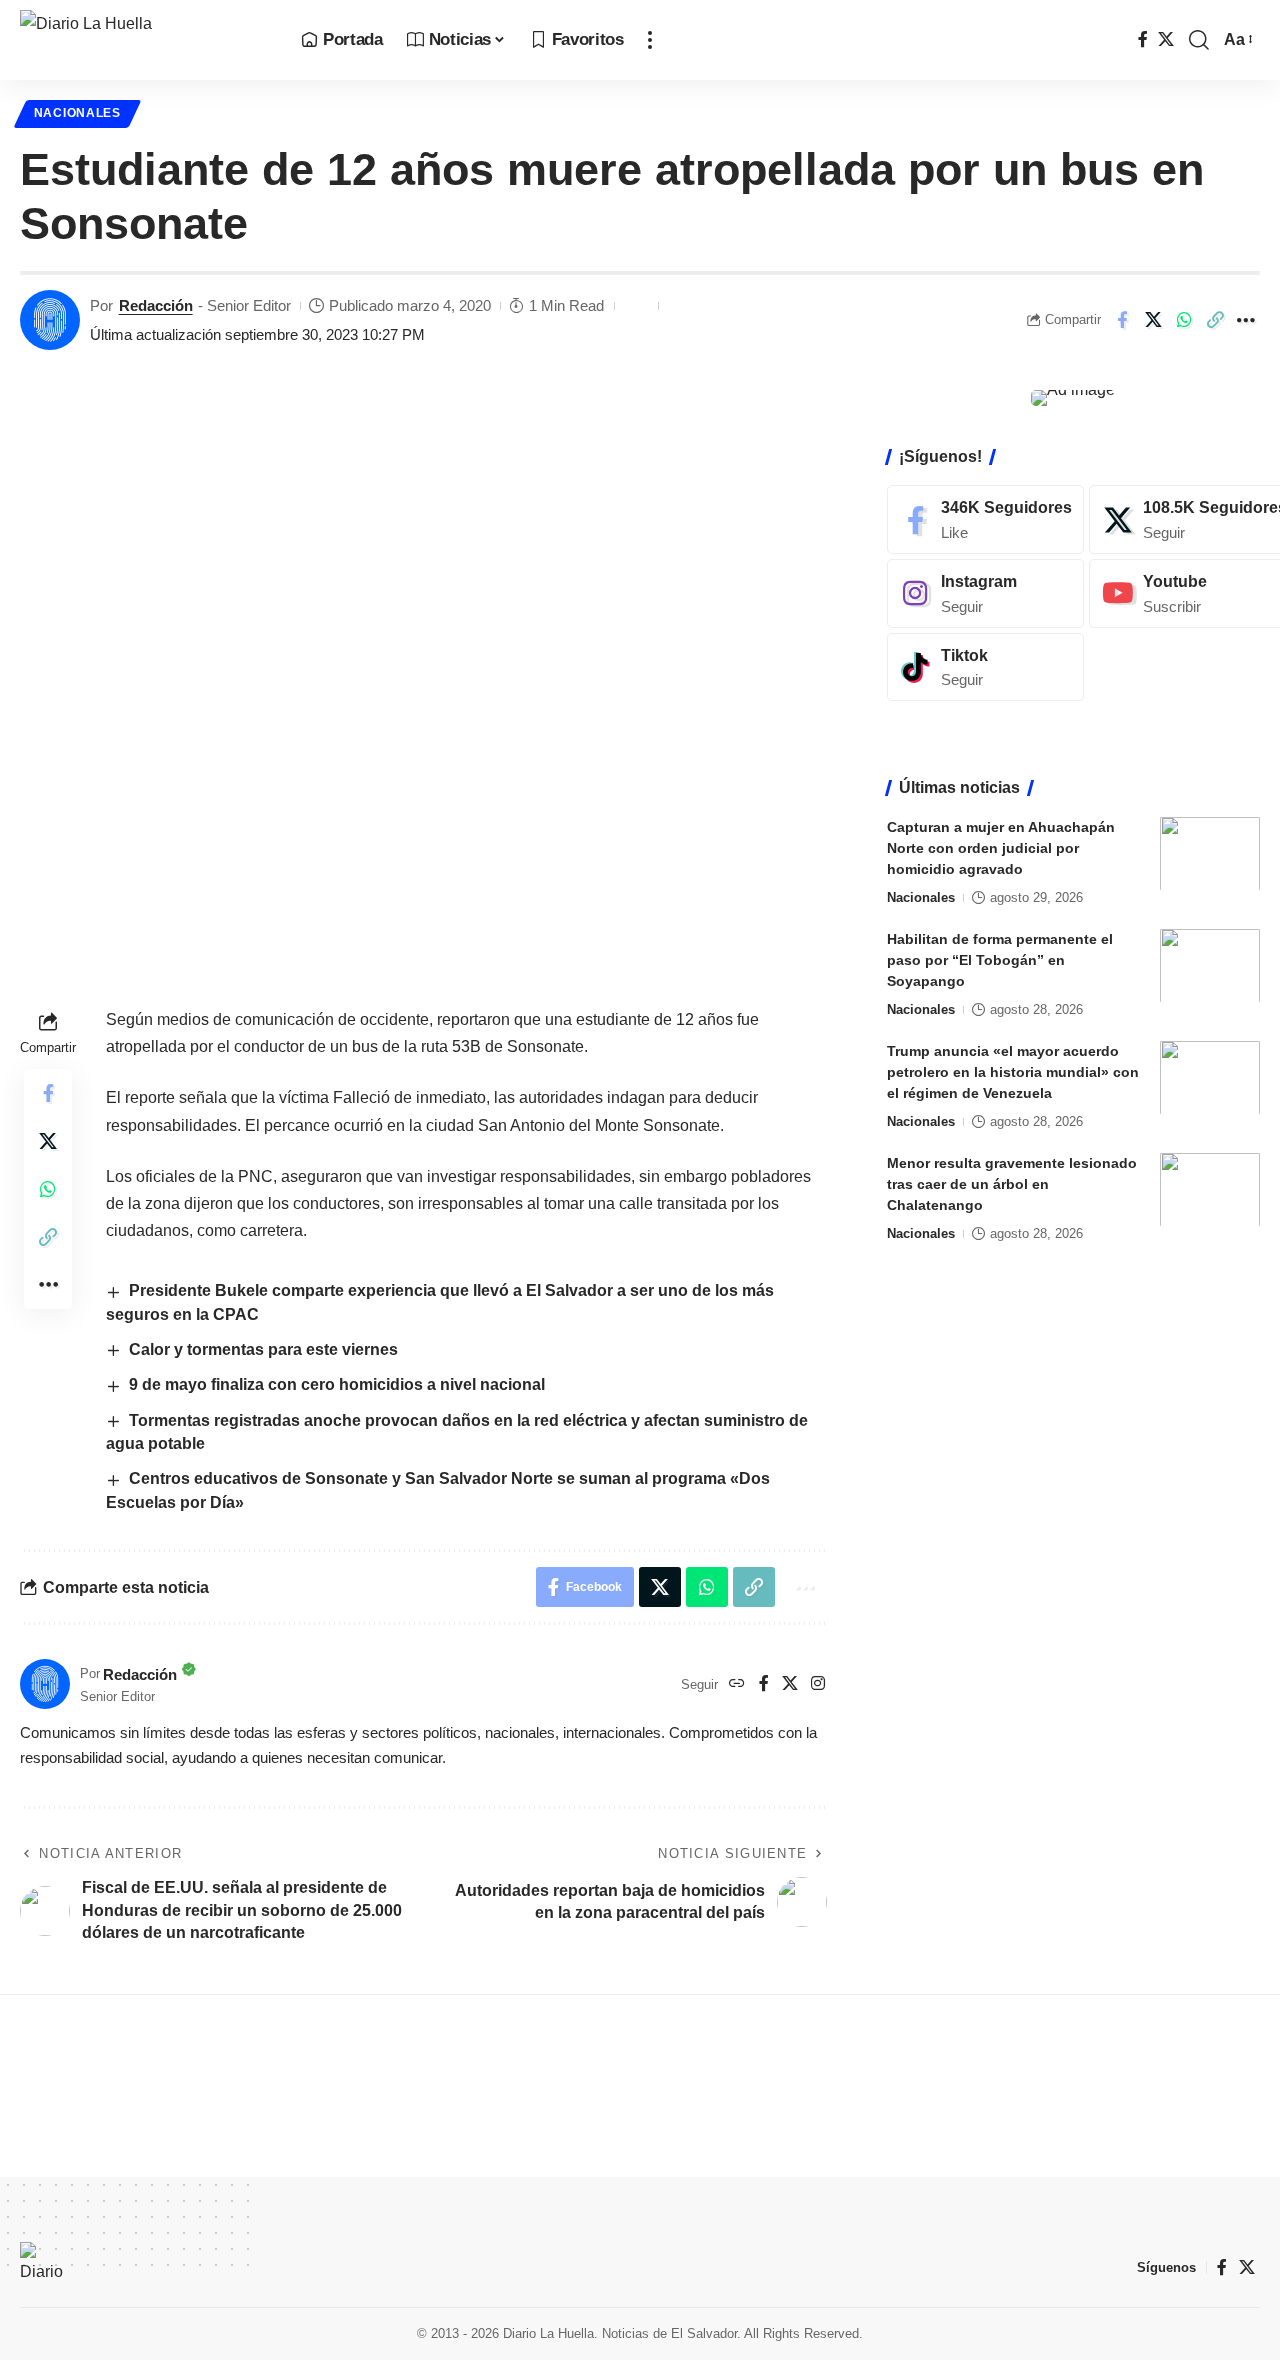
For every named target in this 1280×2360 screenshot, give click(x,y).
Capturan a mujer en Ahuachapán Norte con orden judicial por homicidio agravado (1001, 847)
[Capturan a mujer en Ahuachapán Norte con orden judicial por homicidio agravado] (1210, 853)
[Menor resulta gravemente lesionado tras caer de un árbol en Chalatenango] (1210, 1189)
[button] (650, 40)
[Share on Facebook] (1122, 320)
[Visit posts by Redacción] (50, 320)
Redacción (156, 305)
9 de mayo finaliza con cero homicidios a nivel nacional (341, 1384)
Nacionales (77, 113)
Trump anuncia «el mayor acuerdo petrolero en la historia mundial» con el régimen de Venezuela (1013, 1071)
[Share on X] (1153, 320)
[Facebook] (1143, 39)
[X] (1166, 39)
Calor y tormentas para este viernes (263, 1349)
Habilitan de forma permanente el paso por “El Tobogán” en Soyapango (1000, 959)
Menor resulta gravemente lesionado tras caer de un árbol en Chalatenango (1012, 1183)
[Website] (737, 1684)
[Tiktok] (985, 666)
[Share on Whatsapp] (1184, 320)
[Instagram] (818, 1684)
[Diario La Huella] (144, 40)
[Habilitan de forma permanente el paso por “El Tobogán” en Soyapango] (1210, 965)
